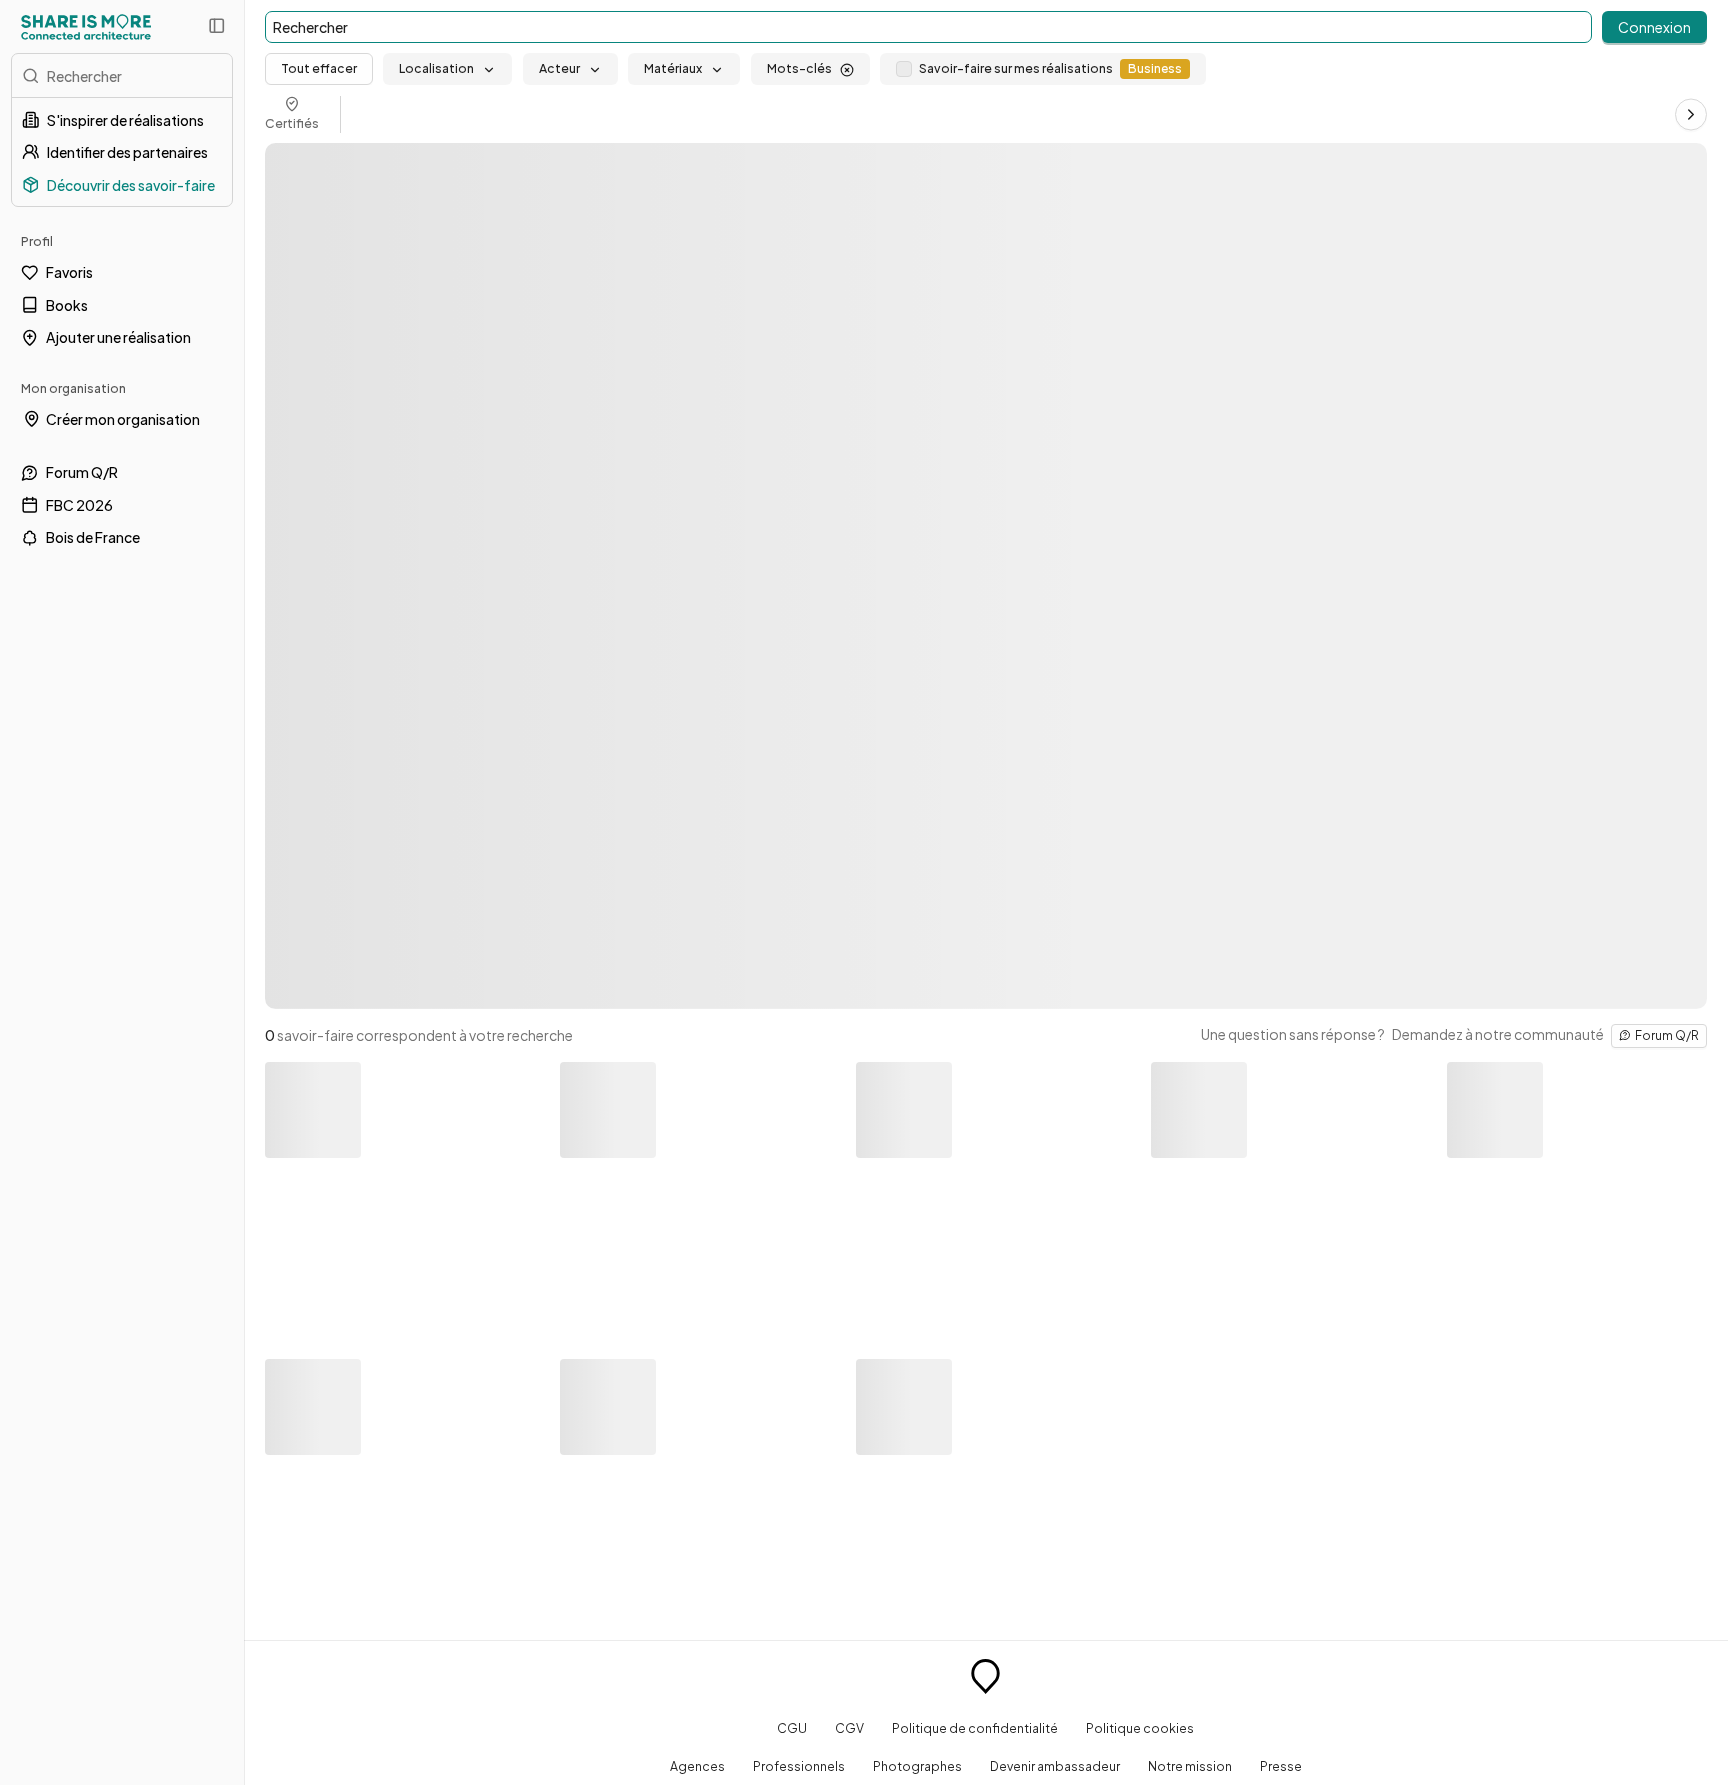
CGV (849, 1728)
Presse (1281, 1766)
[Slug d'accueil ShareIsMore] (985, 1679)
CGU (792, 1728)
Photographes (917, 1766)
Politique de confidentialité (975, 1728)
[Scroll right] (1691, 114)
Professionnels (799, 1766)
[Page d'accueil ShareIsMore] (86, 27)
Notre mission (1190, 1766)
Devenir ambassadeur (1055, 1766)
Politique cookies (1140, 1728)
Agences (697, 1766)
